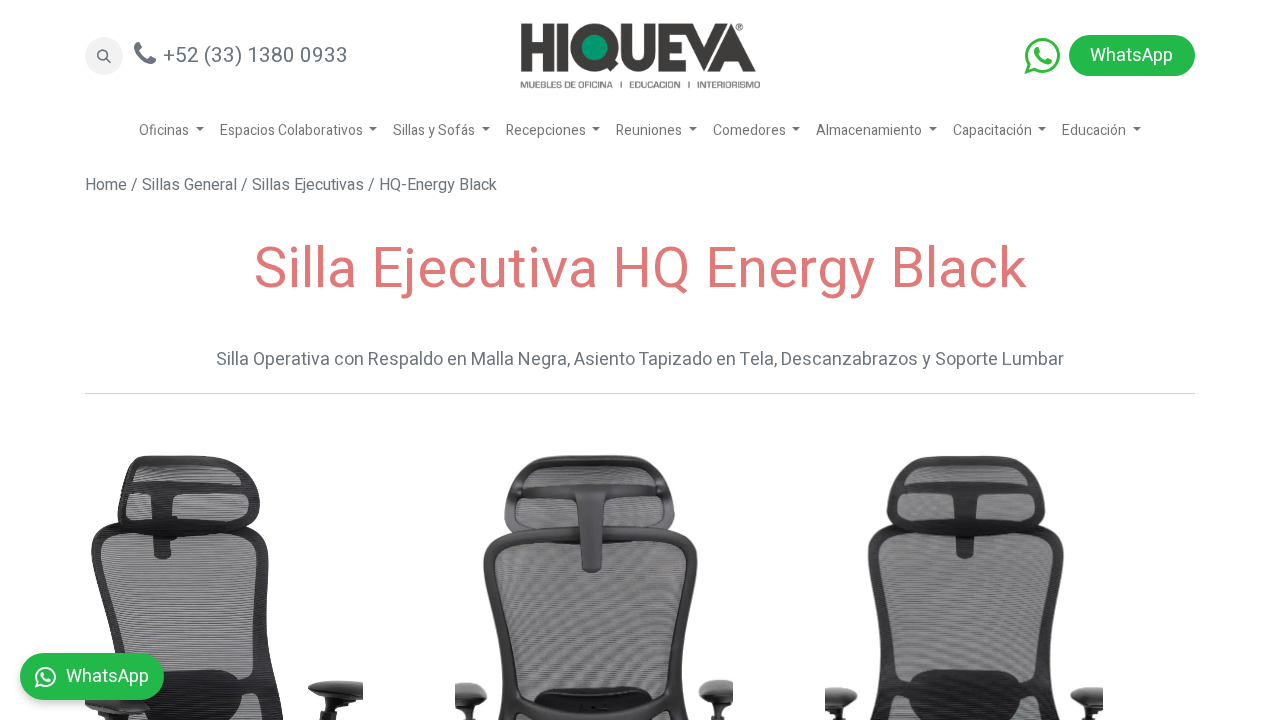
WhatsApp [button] (107, 676)
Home (106, 185)
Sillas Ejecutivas (308, 185)
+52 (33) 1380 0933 (255, 55)
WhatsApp (1131, 55)
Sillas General (189, 185)
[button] (104, 56)
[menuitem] (171, 130)
